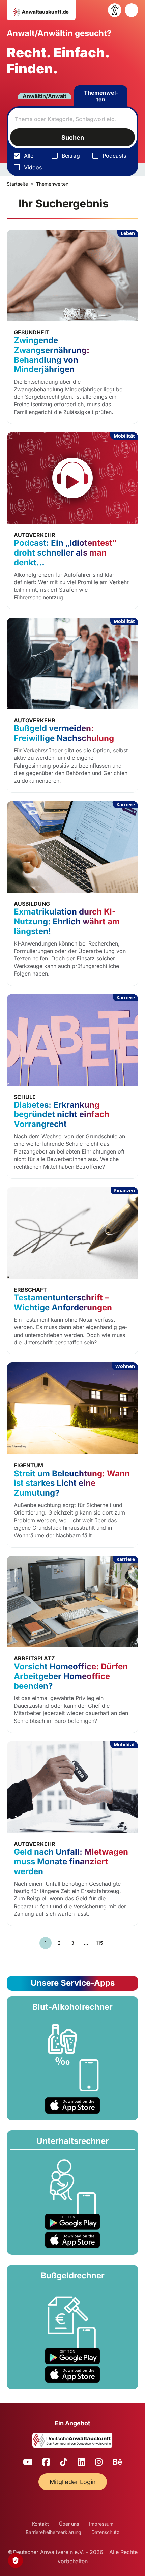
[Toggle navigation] (132, 10)
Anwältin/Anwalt (45, 96)
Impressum (101, 2524)
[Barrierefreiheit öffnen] (115, 10)
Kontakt (40, 2524)
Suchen (73, 137)
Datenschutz (105, 2532)
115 (99, 1943)
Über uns (69, 2524)
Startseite (17, 184)
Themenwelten (101, 96)
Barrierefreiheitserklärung (53, 2532)
